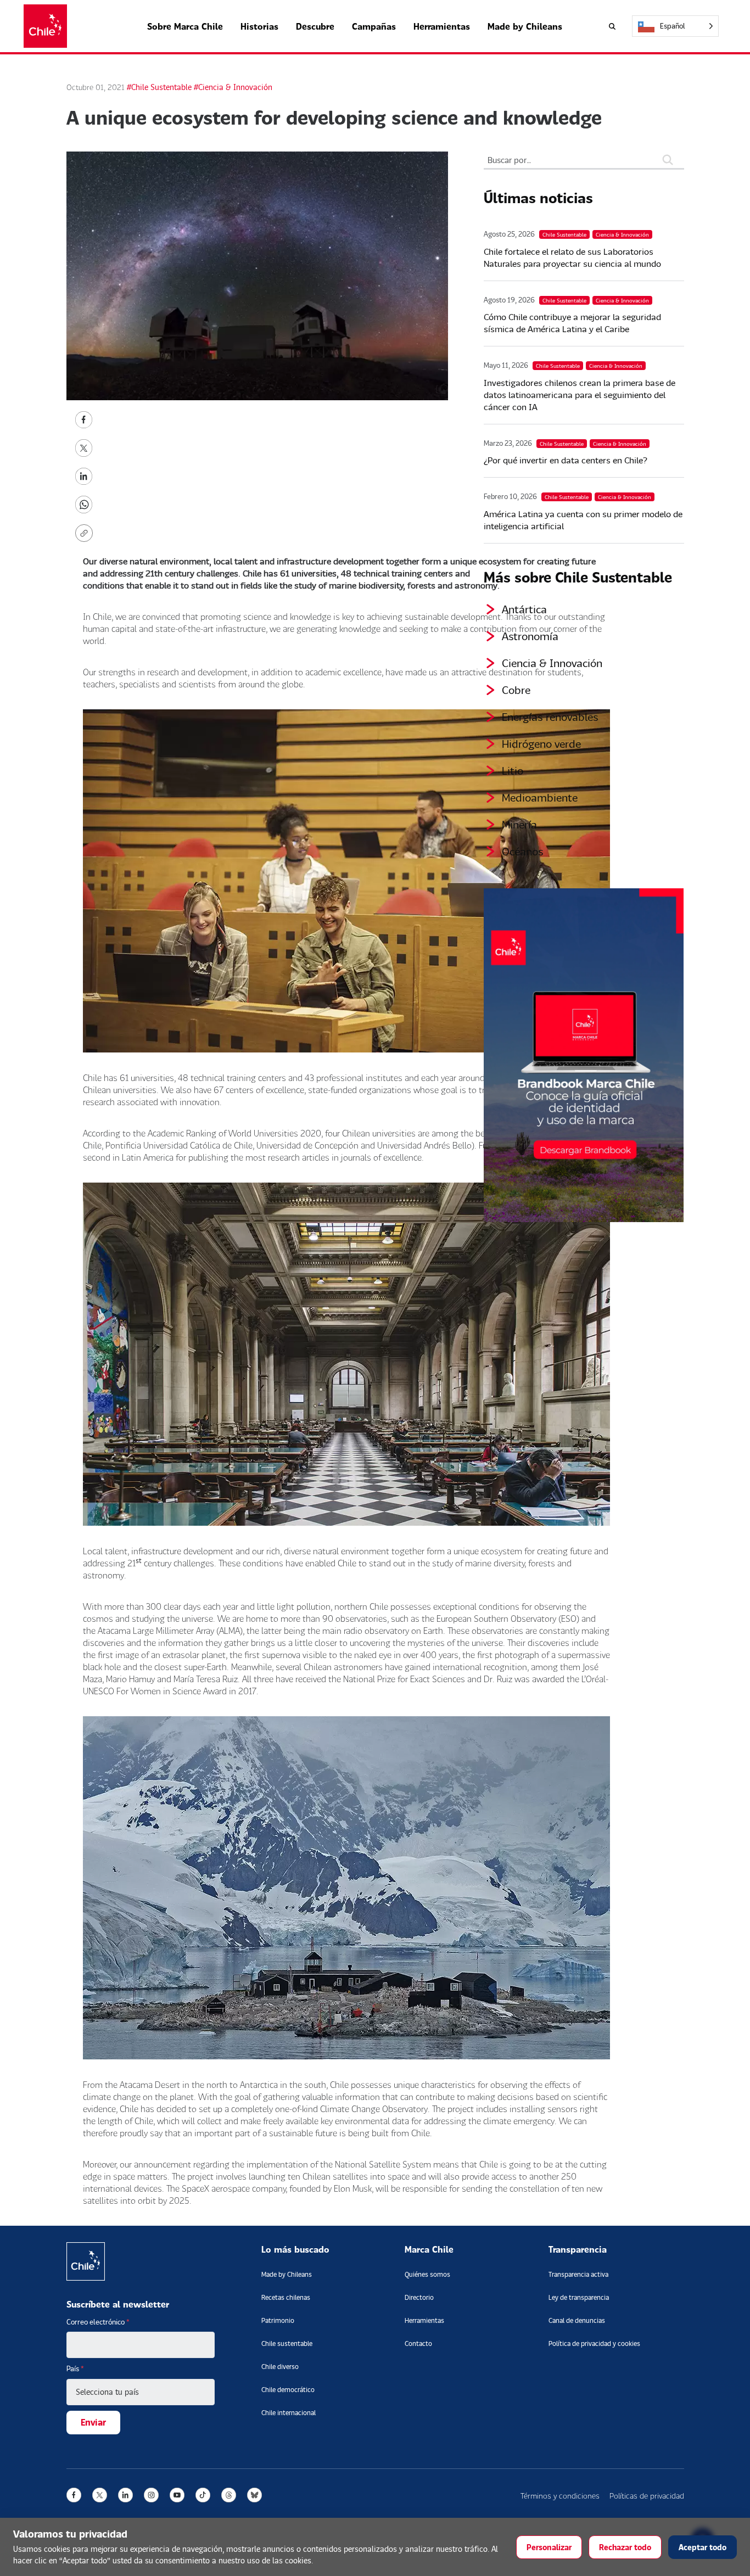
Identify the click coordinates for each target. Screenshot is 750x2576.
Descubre (315, 26)
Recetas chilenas (286, 2297)
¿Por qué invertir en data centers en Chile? (566, 460)
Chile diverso (280, 2367)
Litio (513, 770)
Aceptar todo (703, 2547)
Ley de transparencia (579, 2297)
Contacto (418, 2343)
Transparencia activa (578, 2274)
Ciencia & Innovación (552, 663)
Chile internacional (289, 2413)
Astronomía (530, 636)
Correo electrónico (98, 2322)
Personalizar (549, 2547)
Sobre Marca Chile (185, 26)
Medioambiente (540, 797)
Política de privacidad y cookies (594, 2343)
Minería (519, 824)
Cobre (516, 690)
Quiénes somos (427, 2274)
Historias (259, 26)
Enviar (93, 2422)
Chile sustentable (287, 2343)
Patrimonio (278, 2320)
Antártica (524, 609)
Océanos (523, 851)
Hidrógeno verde (541, 743)
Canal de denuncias (577, 2320)
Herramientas (442, 26)
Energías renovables (550, 716)
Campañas (374, 26)
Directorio (419, 2297)
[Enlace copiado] (86, 533)
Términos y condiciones (560, 2496)
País (75, 2368)
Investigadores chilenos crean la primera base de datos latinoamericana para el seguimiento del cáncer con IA (580, 394)
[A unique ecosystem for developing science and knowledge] (84, 419)
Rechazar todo (625, 2547)
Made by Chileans (525, 26)
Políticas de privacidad (647, 2496)
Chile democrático (288, 2390)
